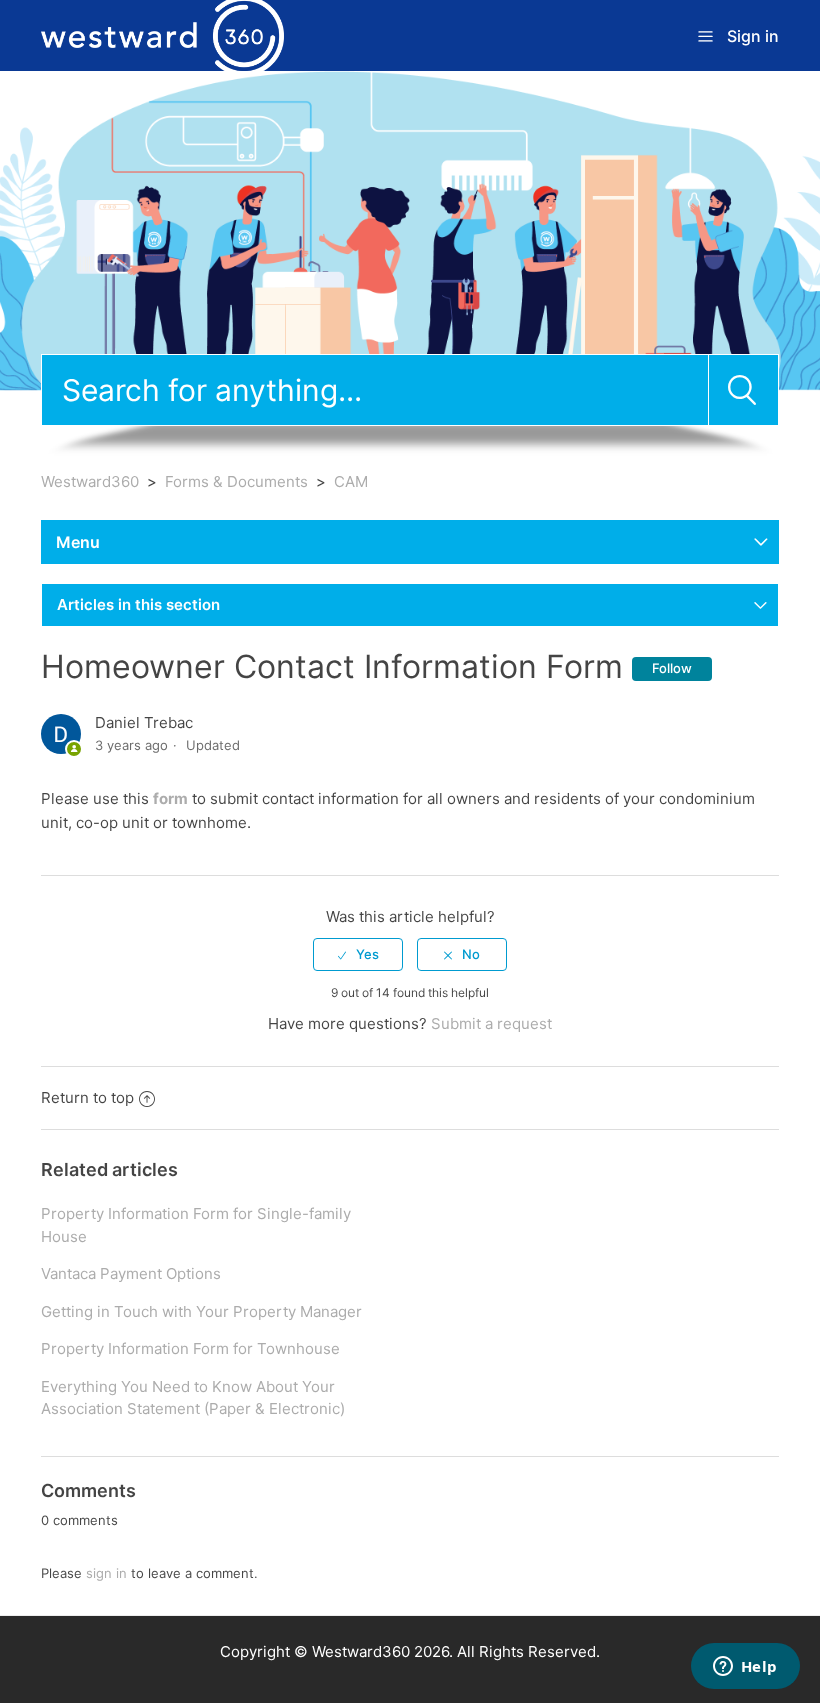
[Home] (162, 34)
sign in (106, 1573)
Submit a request (491, 1023)
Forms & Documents (236, 481)
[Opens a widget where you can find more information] (745, 1668)
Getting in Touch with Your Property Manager (201, 1311)
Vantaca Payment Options (131, 1273)
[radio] (358, 954)
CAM (351, 481)
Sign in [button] (753, 36)
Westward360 (90, 481)
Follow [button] (672, 668)
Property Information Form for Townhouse (190, 1348)
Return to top (87, 1097)
